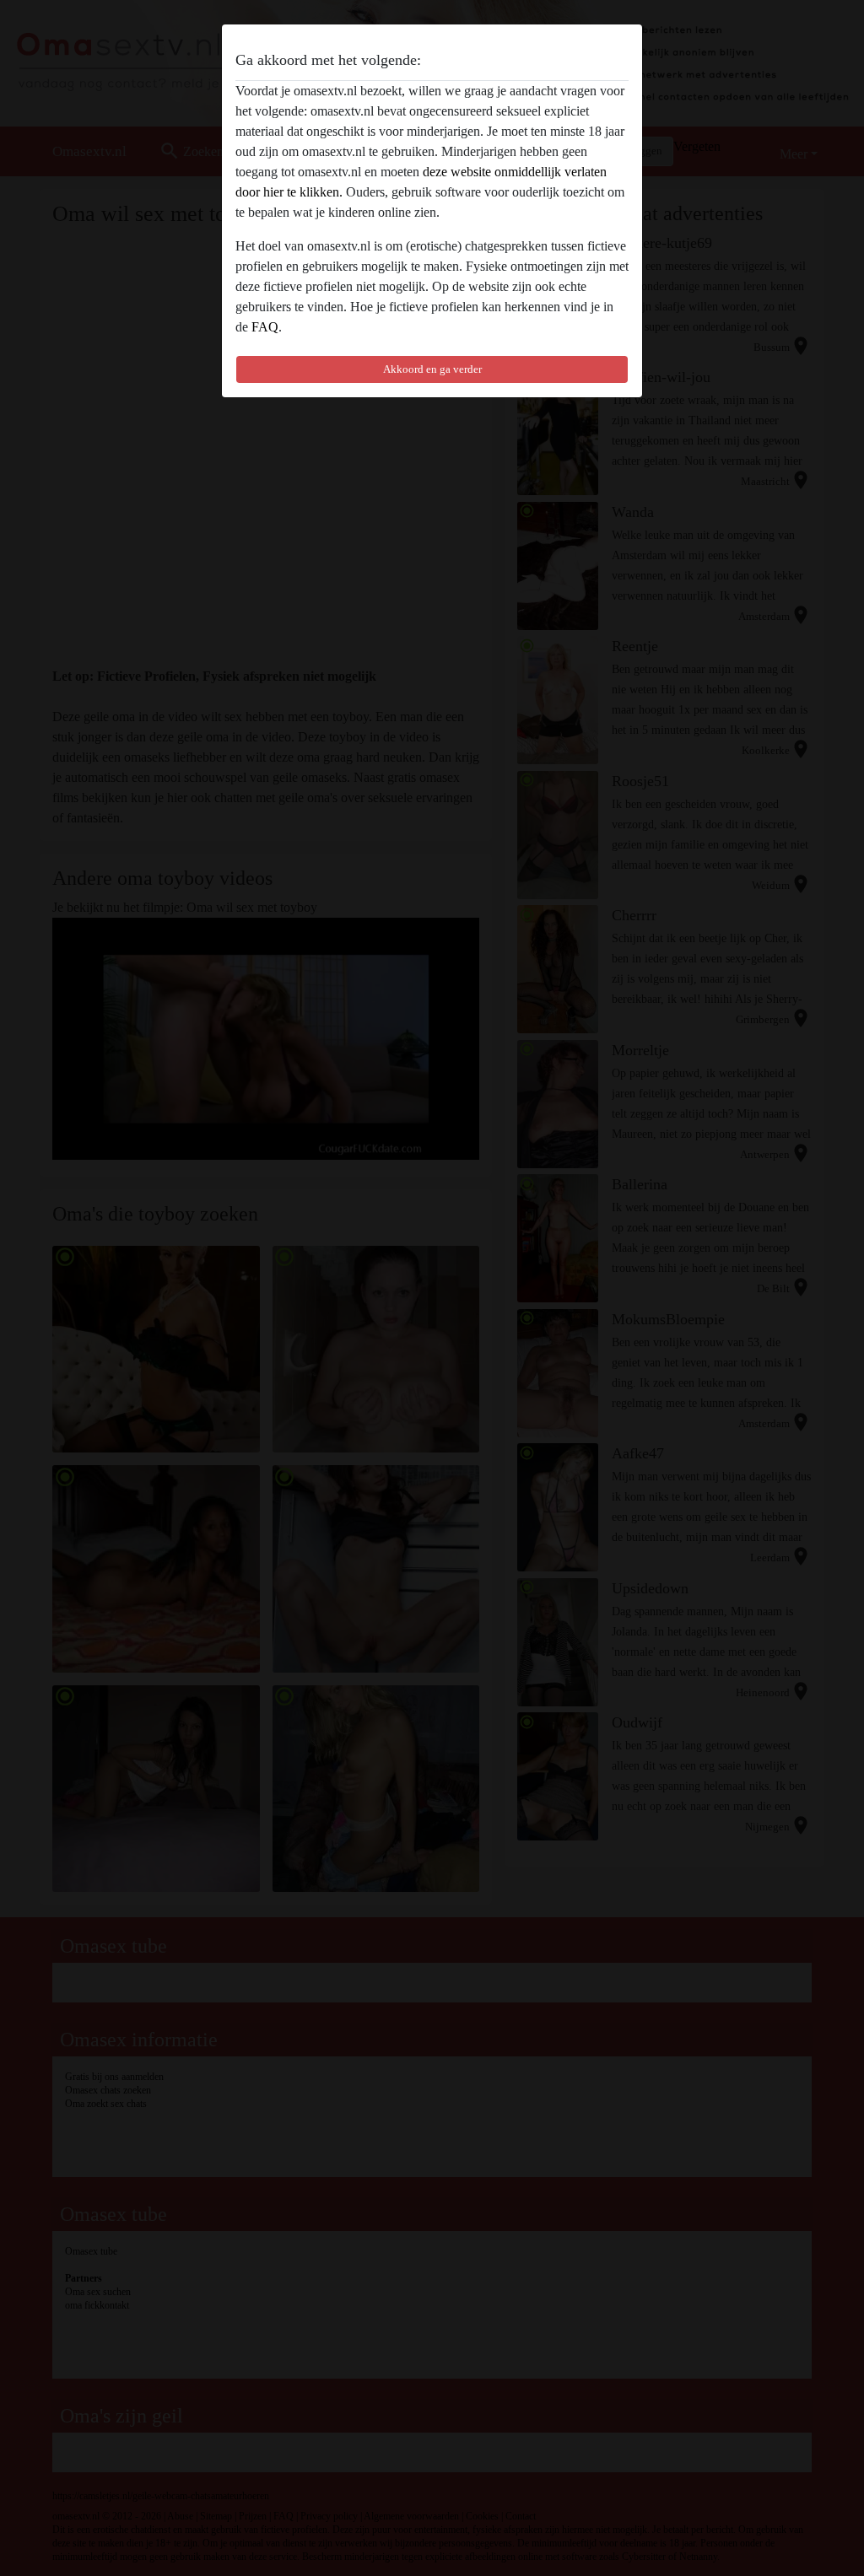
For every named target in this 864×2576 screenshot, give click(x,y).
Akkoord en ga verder (432, 369)
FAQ (265, 327)
